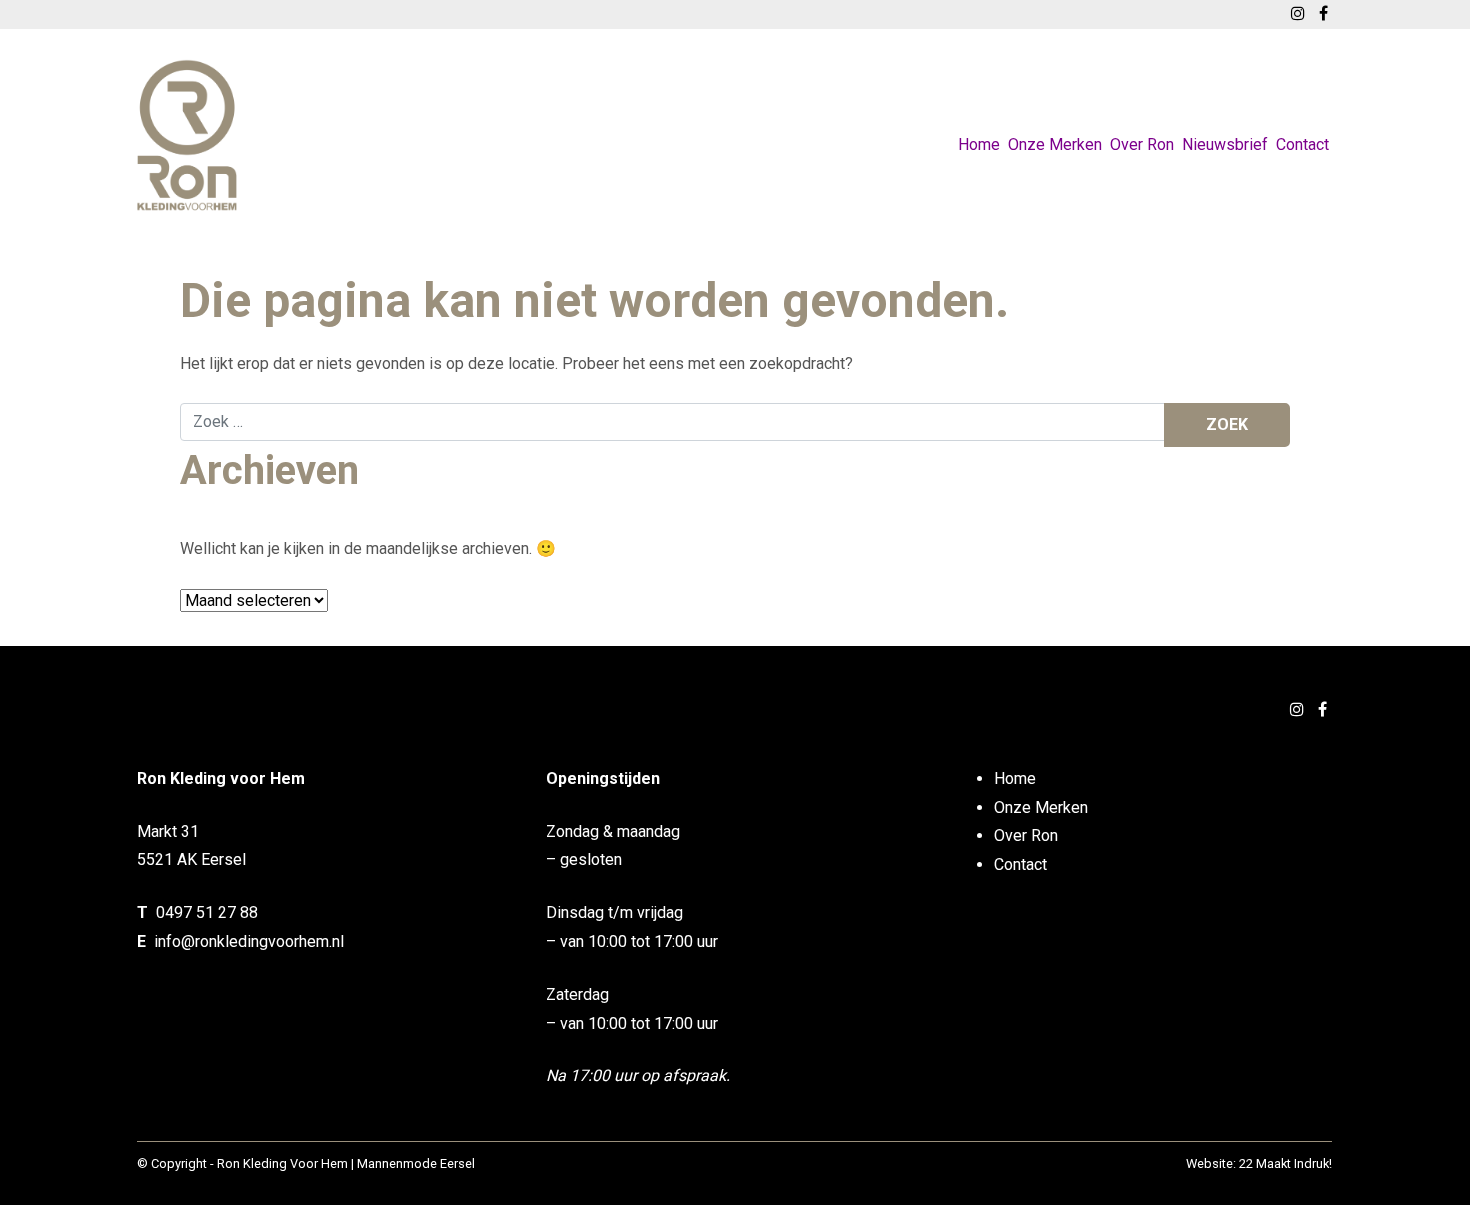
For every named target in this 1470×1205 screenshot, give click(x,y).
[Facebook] (1322, 709)
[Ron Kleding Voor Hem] (187, 135)
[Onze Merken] (1055, 121)
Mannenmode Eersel (416, 1163)
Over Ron (1142, 144)
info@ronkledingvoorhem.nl (249, 941)
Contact (1302, 144)
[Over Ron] (1142, 121)
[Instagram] (1297, 709)
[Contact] (1302, 121)
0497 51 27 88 (207, 912)
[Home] (979, 121)
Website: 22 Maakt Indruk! (1259, 1163)
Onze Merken (1055, 144)
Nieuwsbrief (1225, 144)
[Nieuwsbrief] (1225, 121)
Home (979, 144)
